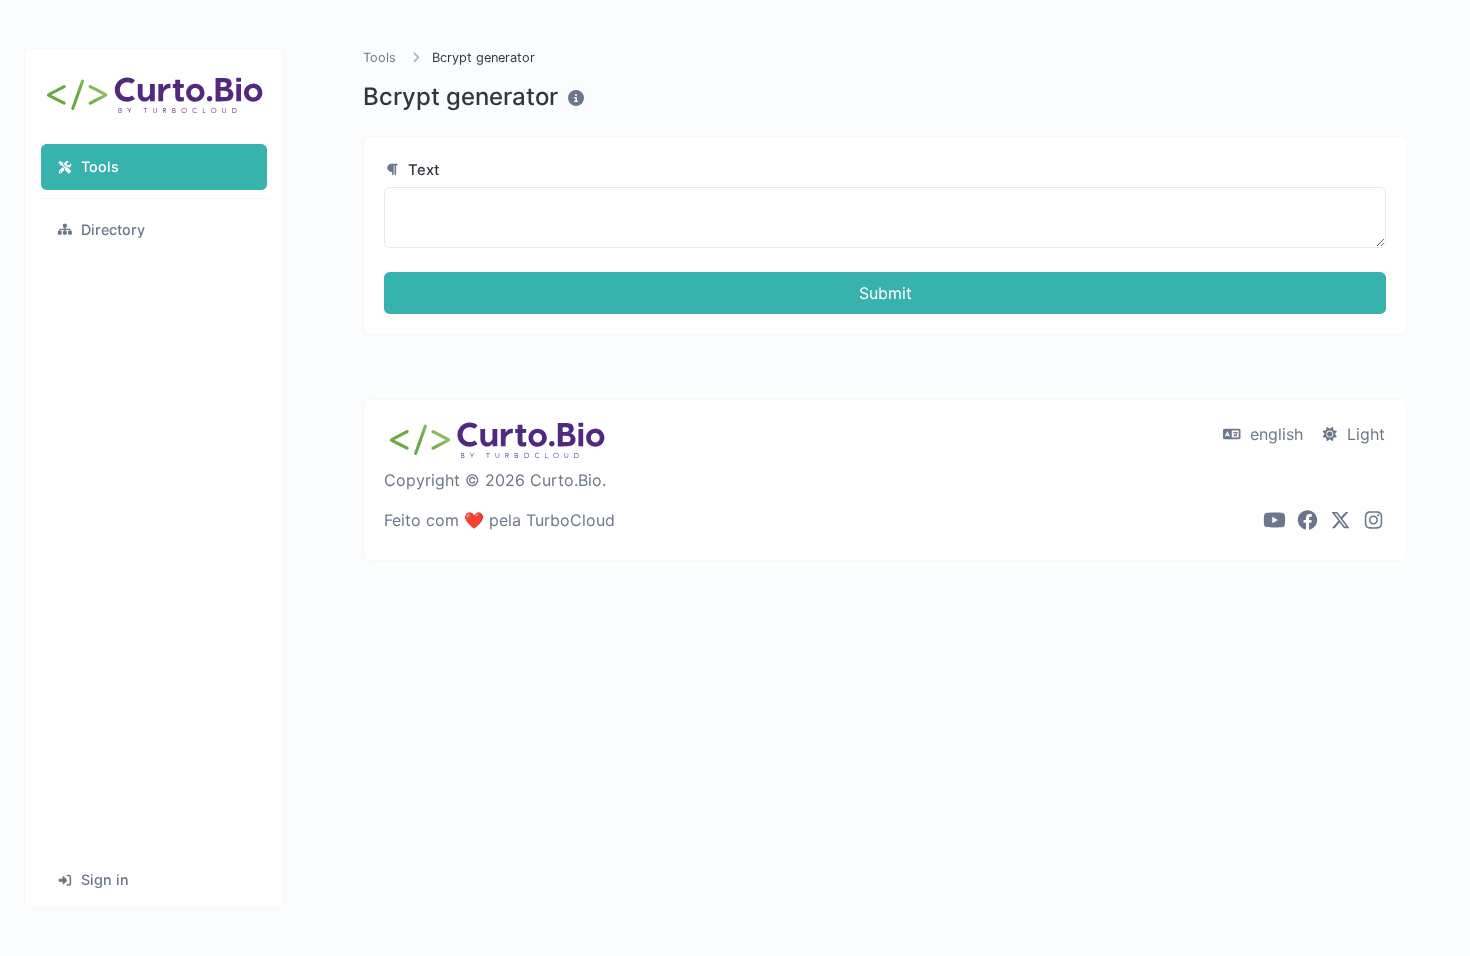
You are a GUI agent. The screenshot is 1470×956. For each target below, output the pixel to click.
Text (422, 170)
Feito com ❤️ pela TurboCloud (499, 520)
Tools (100, 166)
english (1274, 434)
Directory (113, 229)
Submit (885, 293)
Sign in (105, 879)
